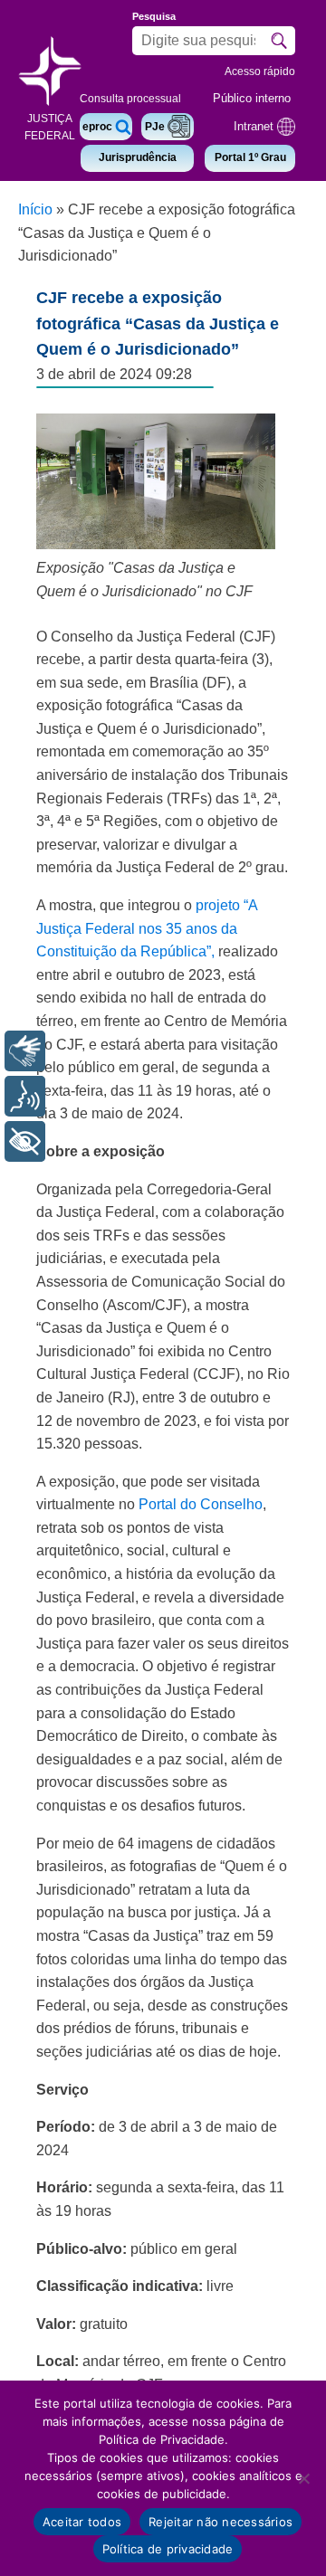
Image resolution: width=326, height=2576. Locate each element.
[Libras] (25, 1051)
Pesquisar (279, 41)
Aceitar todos (82, 2522)
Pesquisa (154, 16)
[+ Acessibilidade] (25, 1141)
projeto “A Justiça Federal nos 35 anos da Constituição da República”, (147, 928)
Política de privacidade (168, 2549)
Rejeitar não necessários (221, 2522)
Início (35, 209)
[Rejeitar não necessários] (303, 2478)
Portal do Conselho (201, 1504)
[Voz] (25, 1096)
